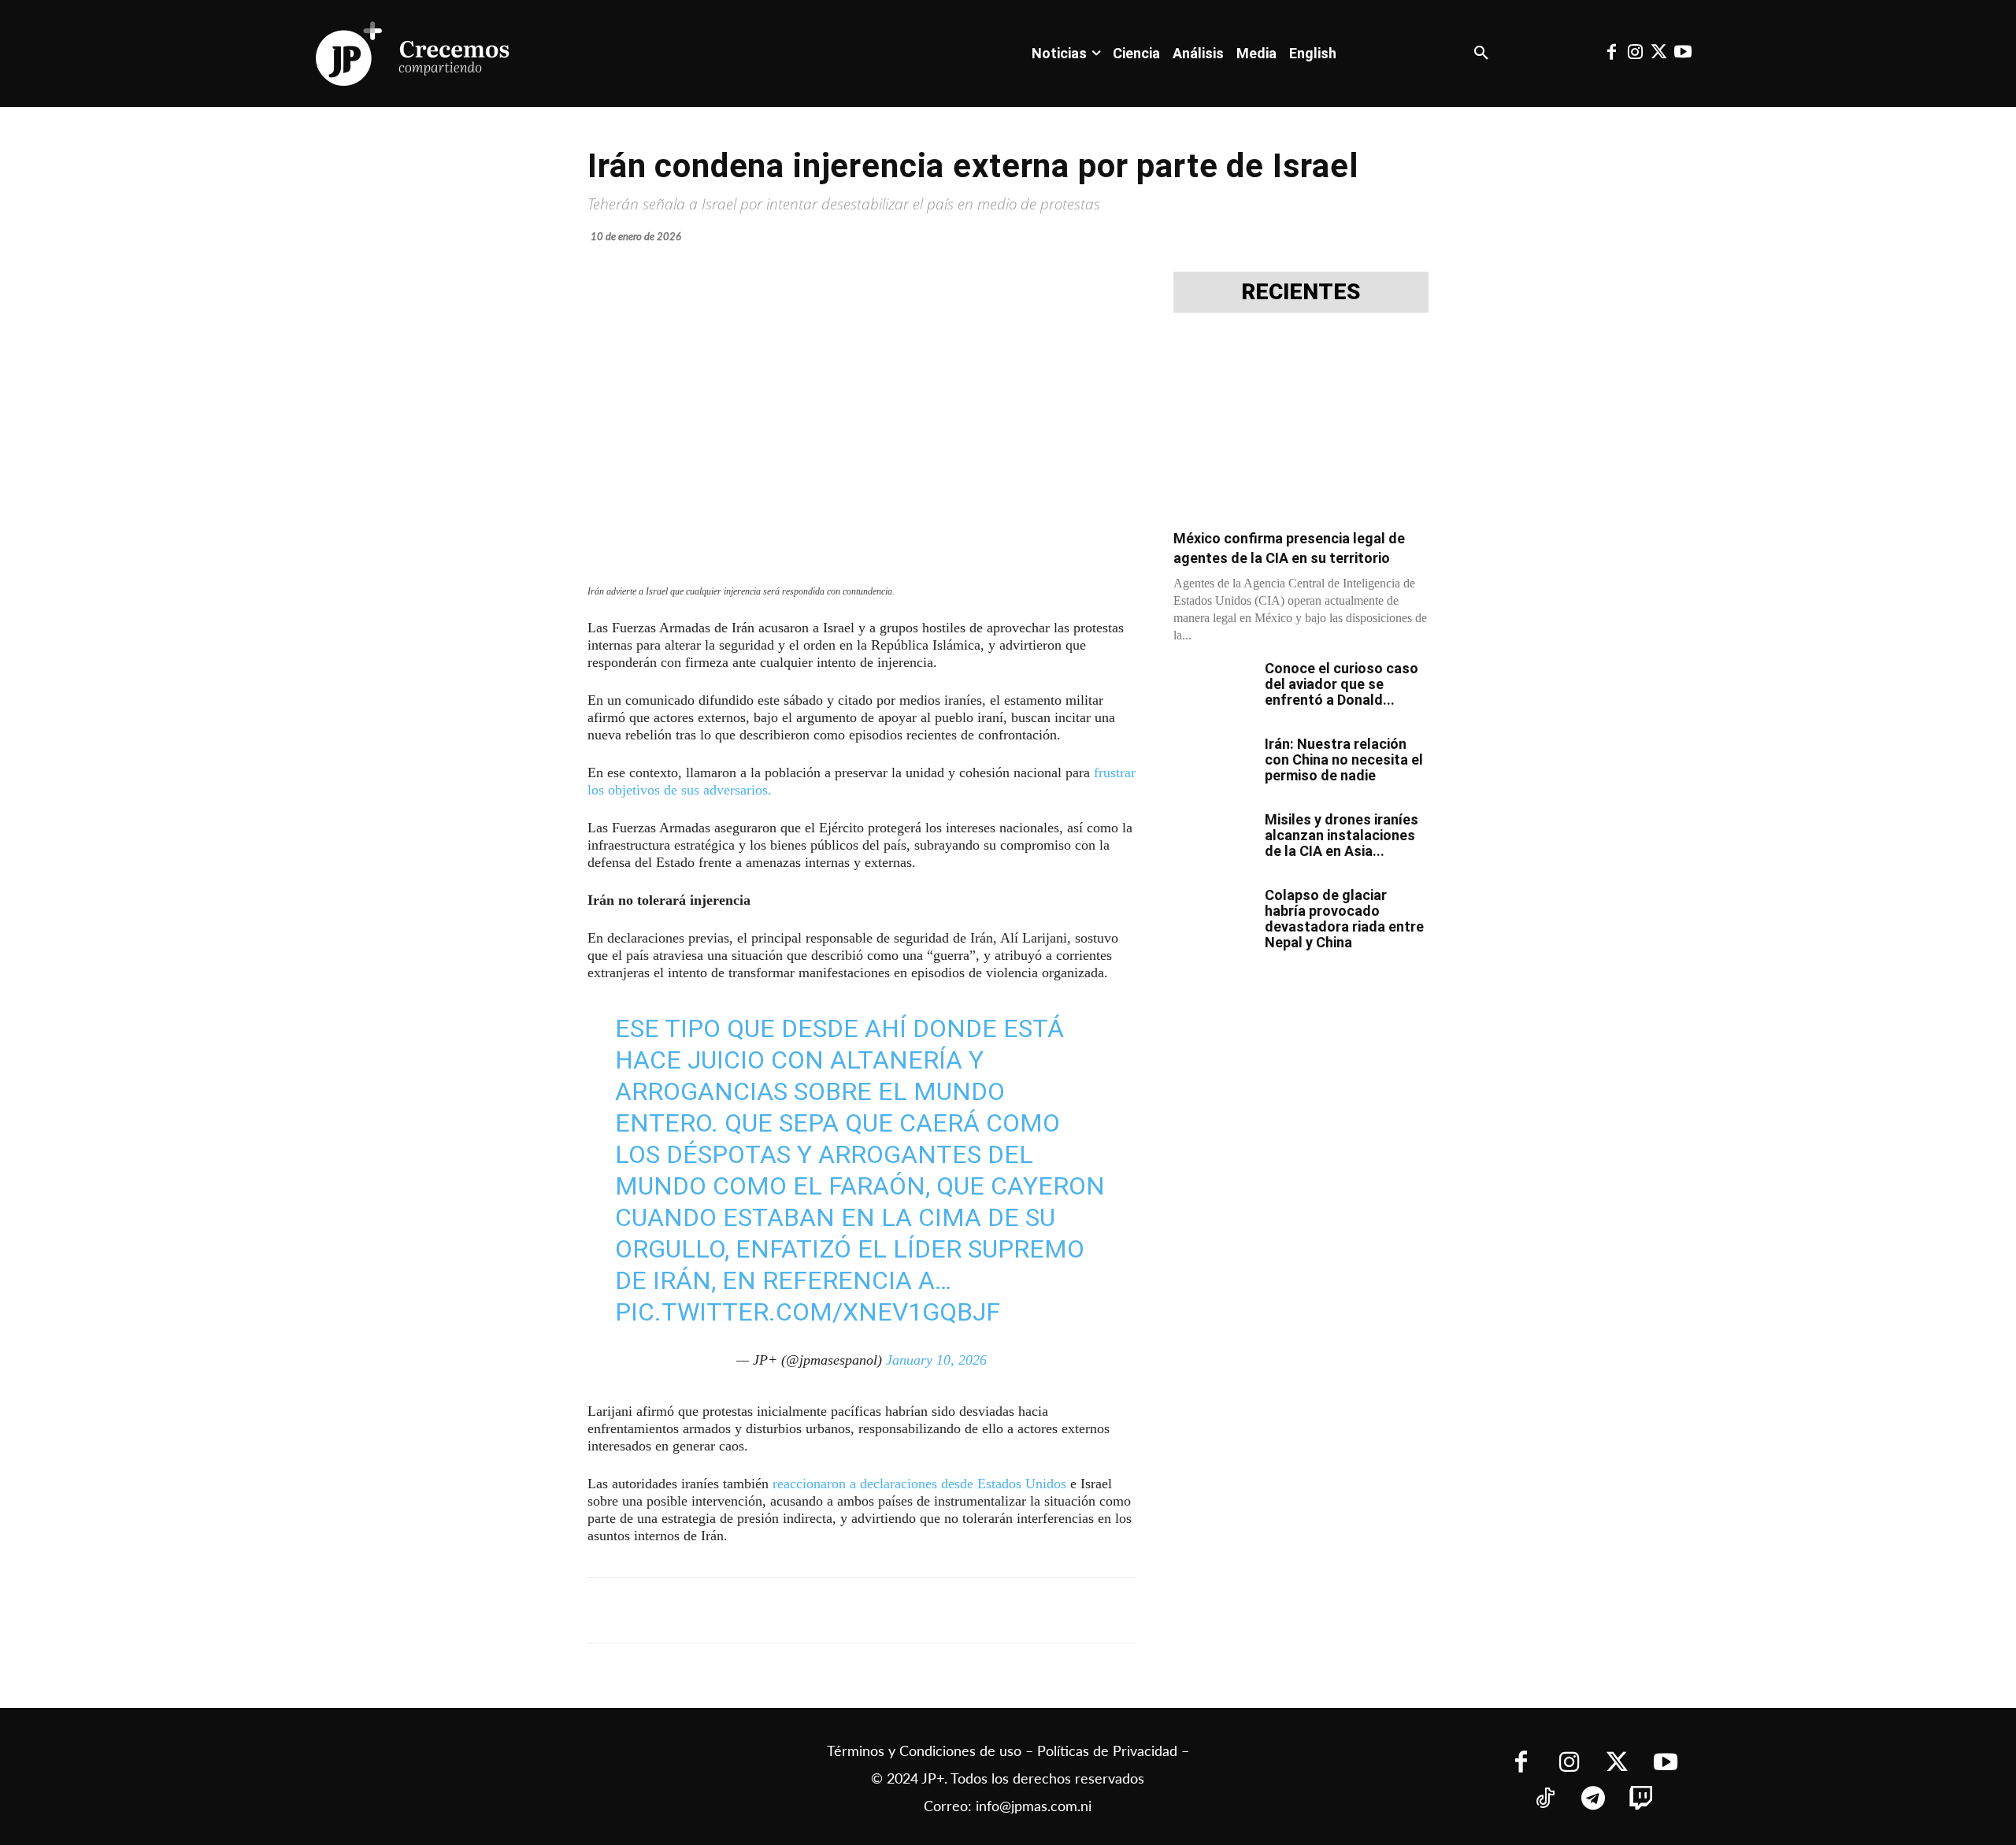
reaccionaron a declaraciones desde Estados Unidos (919, 1484)
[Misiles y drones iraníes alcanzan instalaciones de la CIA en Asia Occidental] (1213, 839)
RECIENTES (1301, 292)
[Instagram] (1635, 54)
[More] (973, 1610)
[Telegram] (791, 1610)
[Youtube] (1683, 54)
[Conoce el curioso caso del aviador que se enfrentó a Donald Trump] (1213, 688)
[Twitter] (1659, 54)
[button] (1481, 54)
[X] (754, 1610)
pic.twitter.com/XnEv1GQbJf (808, 1312)
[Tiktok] (1545, 1800)
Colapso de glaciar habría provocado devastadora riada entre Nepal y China (1344, 919)
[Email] (899, 1610)
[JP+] (413, 54)
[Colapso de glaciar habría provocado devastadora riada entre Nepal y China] (1213, 915)
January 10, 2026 (936, 1360)
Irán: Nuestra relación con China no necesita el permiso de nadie (1344, 759)
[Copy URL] (936, 1610)
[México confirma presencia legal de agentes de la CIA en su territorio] (1301, 426)
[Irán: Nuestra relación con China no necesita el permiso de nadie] (1213, 764)
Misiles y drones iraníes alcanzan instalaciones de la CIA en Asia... (1342, 835)
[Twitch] (1642, 1800)
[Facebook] (1611, 54)
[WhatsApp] (827, 1610)
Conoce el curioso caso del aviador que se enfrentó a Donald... (1342, 684)
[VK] (863, 1610)
